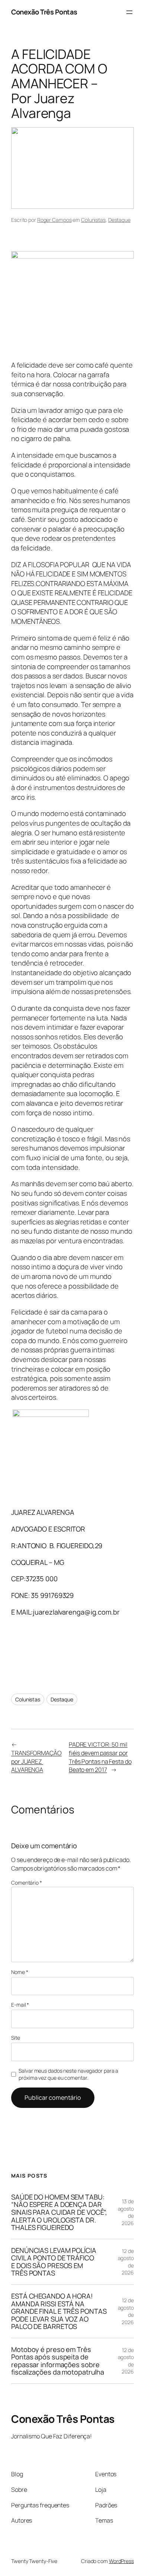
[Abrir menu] (129, 12)
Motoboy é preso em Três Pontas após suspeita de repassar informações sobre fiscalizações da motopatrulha (58, 2361)
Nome (20, 1972)
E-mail (20, 2005)
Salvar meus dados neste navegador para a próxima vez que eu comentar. (68, 2074)
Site (16, 2038)
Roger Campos (54, 220)
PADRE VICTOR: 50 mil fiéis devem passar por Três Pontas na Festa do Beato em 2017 (100, 1757)
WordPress (121, 2561)
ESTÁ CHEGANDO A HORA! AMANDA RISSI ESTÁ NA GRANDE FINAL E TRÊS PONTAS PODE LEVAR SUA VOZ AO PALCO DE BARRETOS (59, 2311)
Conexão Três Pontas (44, 12)
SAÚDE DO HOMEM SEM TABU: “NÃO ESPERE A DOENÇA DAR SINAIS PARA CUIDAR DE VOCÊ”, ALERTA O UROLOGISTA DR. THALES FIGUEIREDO (59, 2212)
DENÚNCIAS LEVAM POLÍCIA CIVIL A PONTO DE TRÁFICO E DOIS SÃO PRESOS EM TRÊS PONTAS (54, 2262)
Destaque (119, 220)
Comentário (27, 1883)
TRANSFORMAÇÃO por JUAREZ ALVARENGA (36, 1761)
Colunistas (93, 220)
